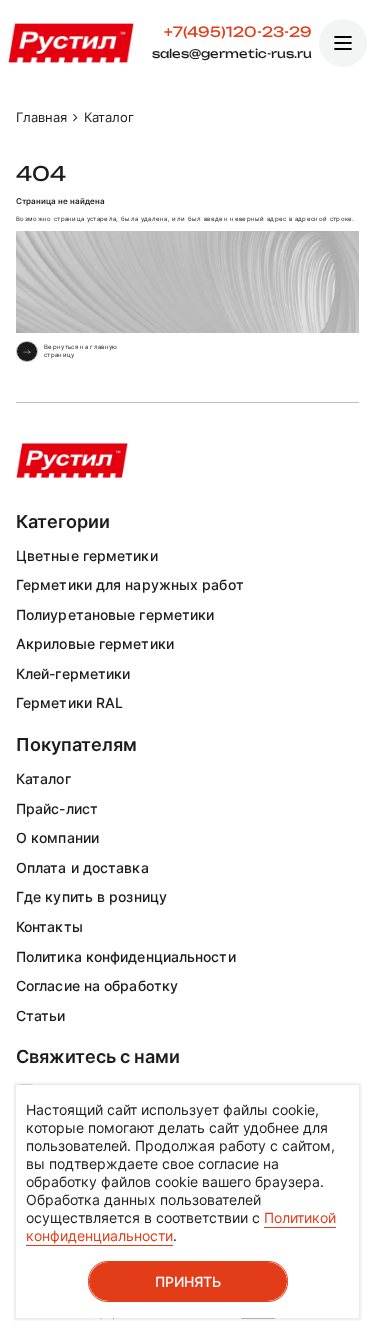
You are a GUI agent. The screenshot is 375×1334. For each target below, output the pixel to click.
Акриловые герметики (95, 643)
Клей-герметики (73, 673)
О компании (57, 837)
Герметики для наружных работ (130, 584)
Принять (188, 1281)
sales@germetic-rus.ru (232, 54)
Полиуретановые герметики (115, 614)
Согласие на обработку (97, 985)
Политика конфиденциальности (126, 956)
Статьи (41, 1015)
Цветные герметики (87, 555)
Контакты (49, 926)
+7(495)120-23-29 (238, 32)
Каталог (43, 778)
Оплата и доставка (82, 867)
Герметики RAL (69, 702)
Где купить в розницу (91, 896)
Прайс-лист (57, 808)
